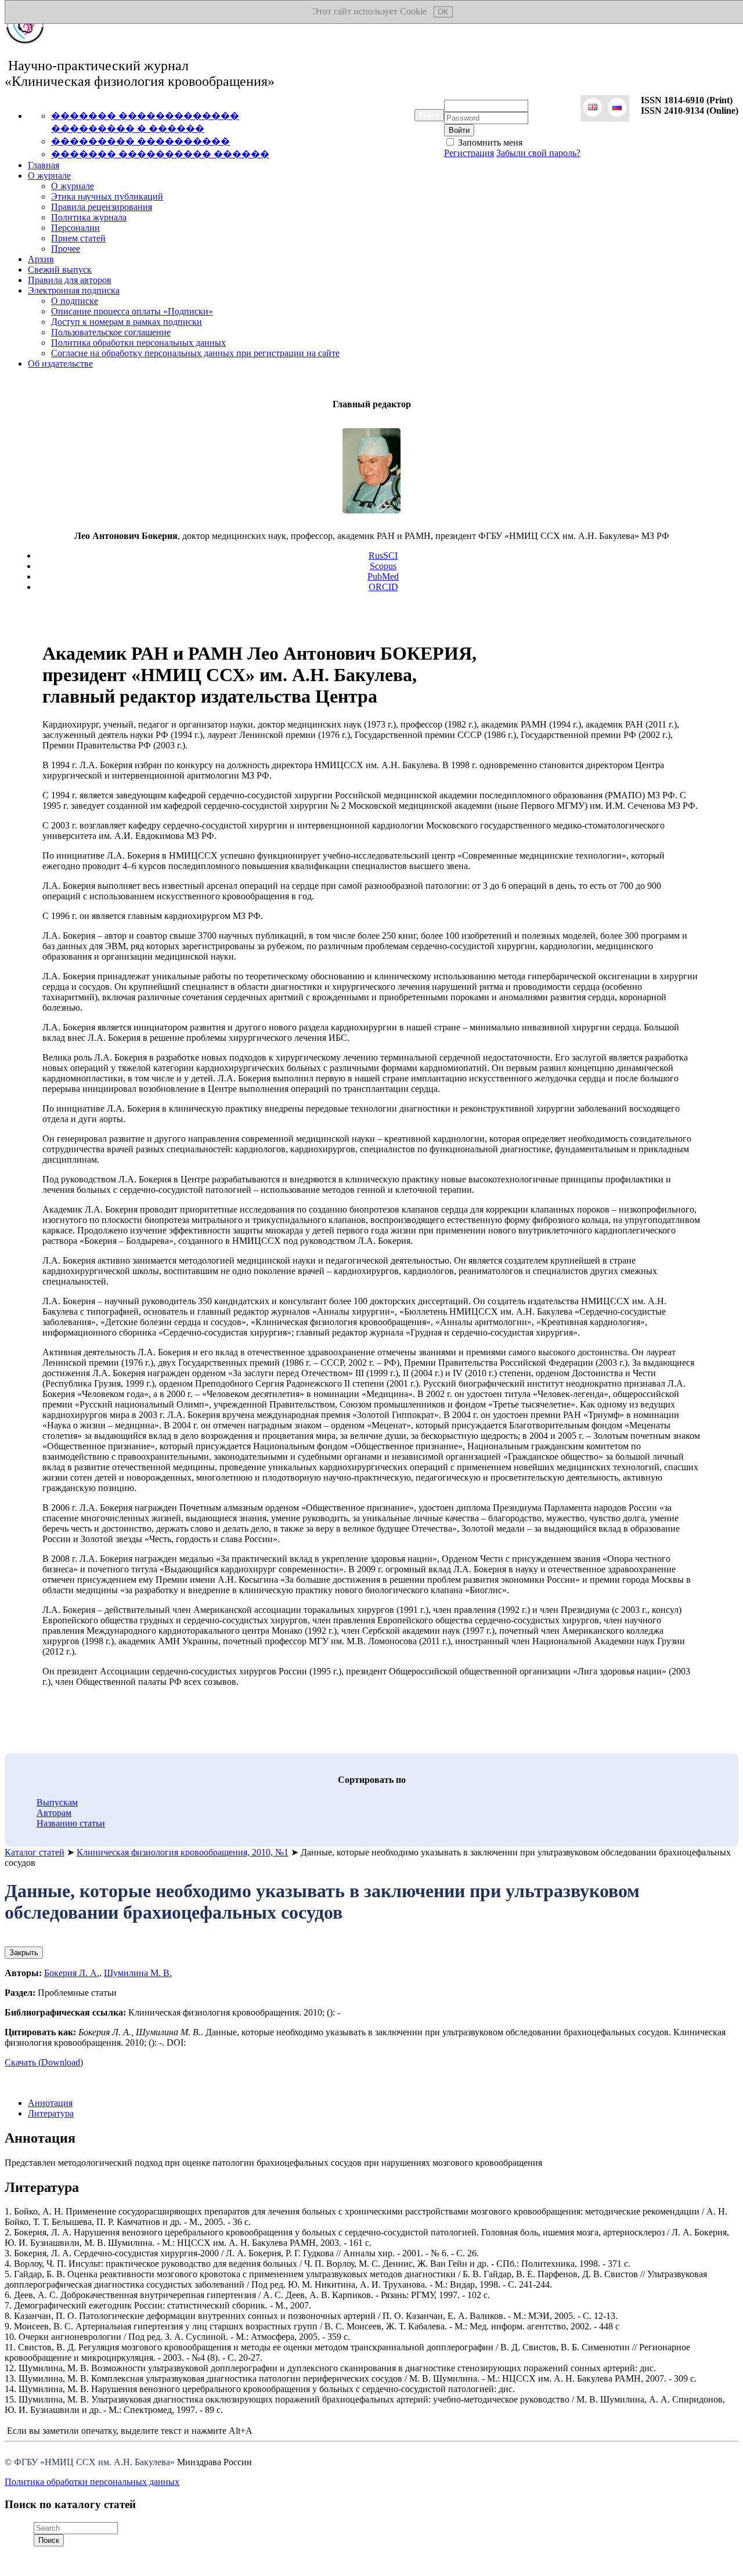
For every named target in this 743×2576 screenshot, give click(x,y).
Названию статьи (71, 1823)
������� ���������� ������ (160, 154)
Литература (51, 2113)
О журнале (49, 176)
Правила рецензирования (102, 207)
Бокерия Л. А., (73, 1973)
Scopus (383, 566)
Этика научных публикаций (107, 196)
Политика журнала (89, 217)
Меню (429, 115)
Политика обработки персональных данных (138, 343)
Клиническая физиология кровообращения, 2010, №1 (183, 1852)
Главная (44, 165)
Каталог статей (35, 1852)
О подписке (75, 301)
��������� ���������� (140, 141)
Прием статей (78, 238)
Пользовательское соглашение (111, 332)
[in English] (593, 108)
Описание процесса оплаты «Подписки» (132, 311)
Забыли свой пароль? (538, 153)
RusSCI (383, 556)
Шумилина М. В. (138, 1973)
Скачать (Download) (44, 2062)
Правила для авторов (70, 280)
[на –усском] (617, 108)
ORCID (383, 587)
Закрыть (24, 1953)
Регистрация (469, 153)
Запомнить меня (489, 142)
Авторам (54, 1813)
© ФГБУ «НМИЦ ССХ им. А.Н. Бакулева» (90, 2462)
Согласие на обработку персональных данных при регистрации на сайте (195, 353)
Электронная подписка (74, 290)
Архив (41, 259)
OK (443, 12)
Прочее (66, 249)
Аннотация (50, 2103)
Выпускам (57, 1802)
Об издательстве (60, 363)
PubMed (383, 576)
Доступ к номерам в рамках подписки (127, 322)
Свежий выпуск (60, 269)
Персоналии (75, 228)
